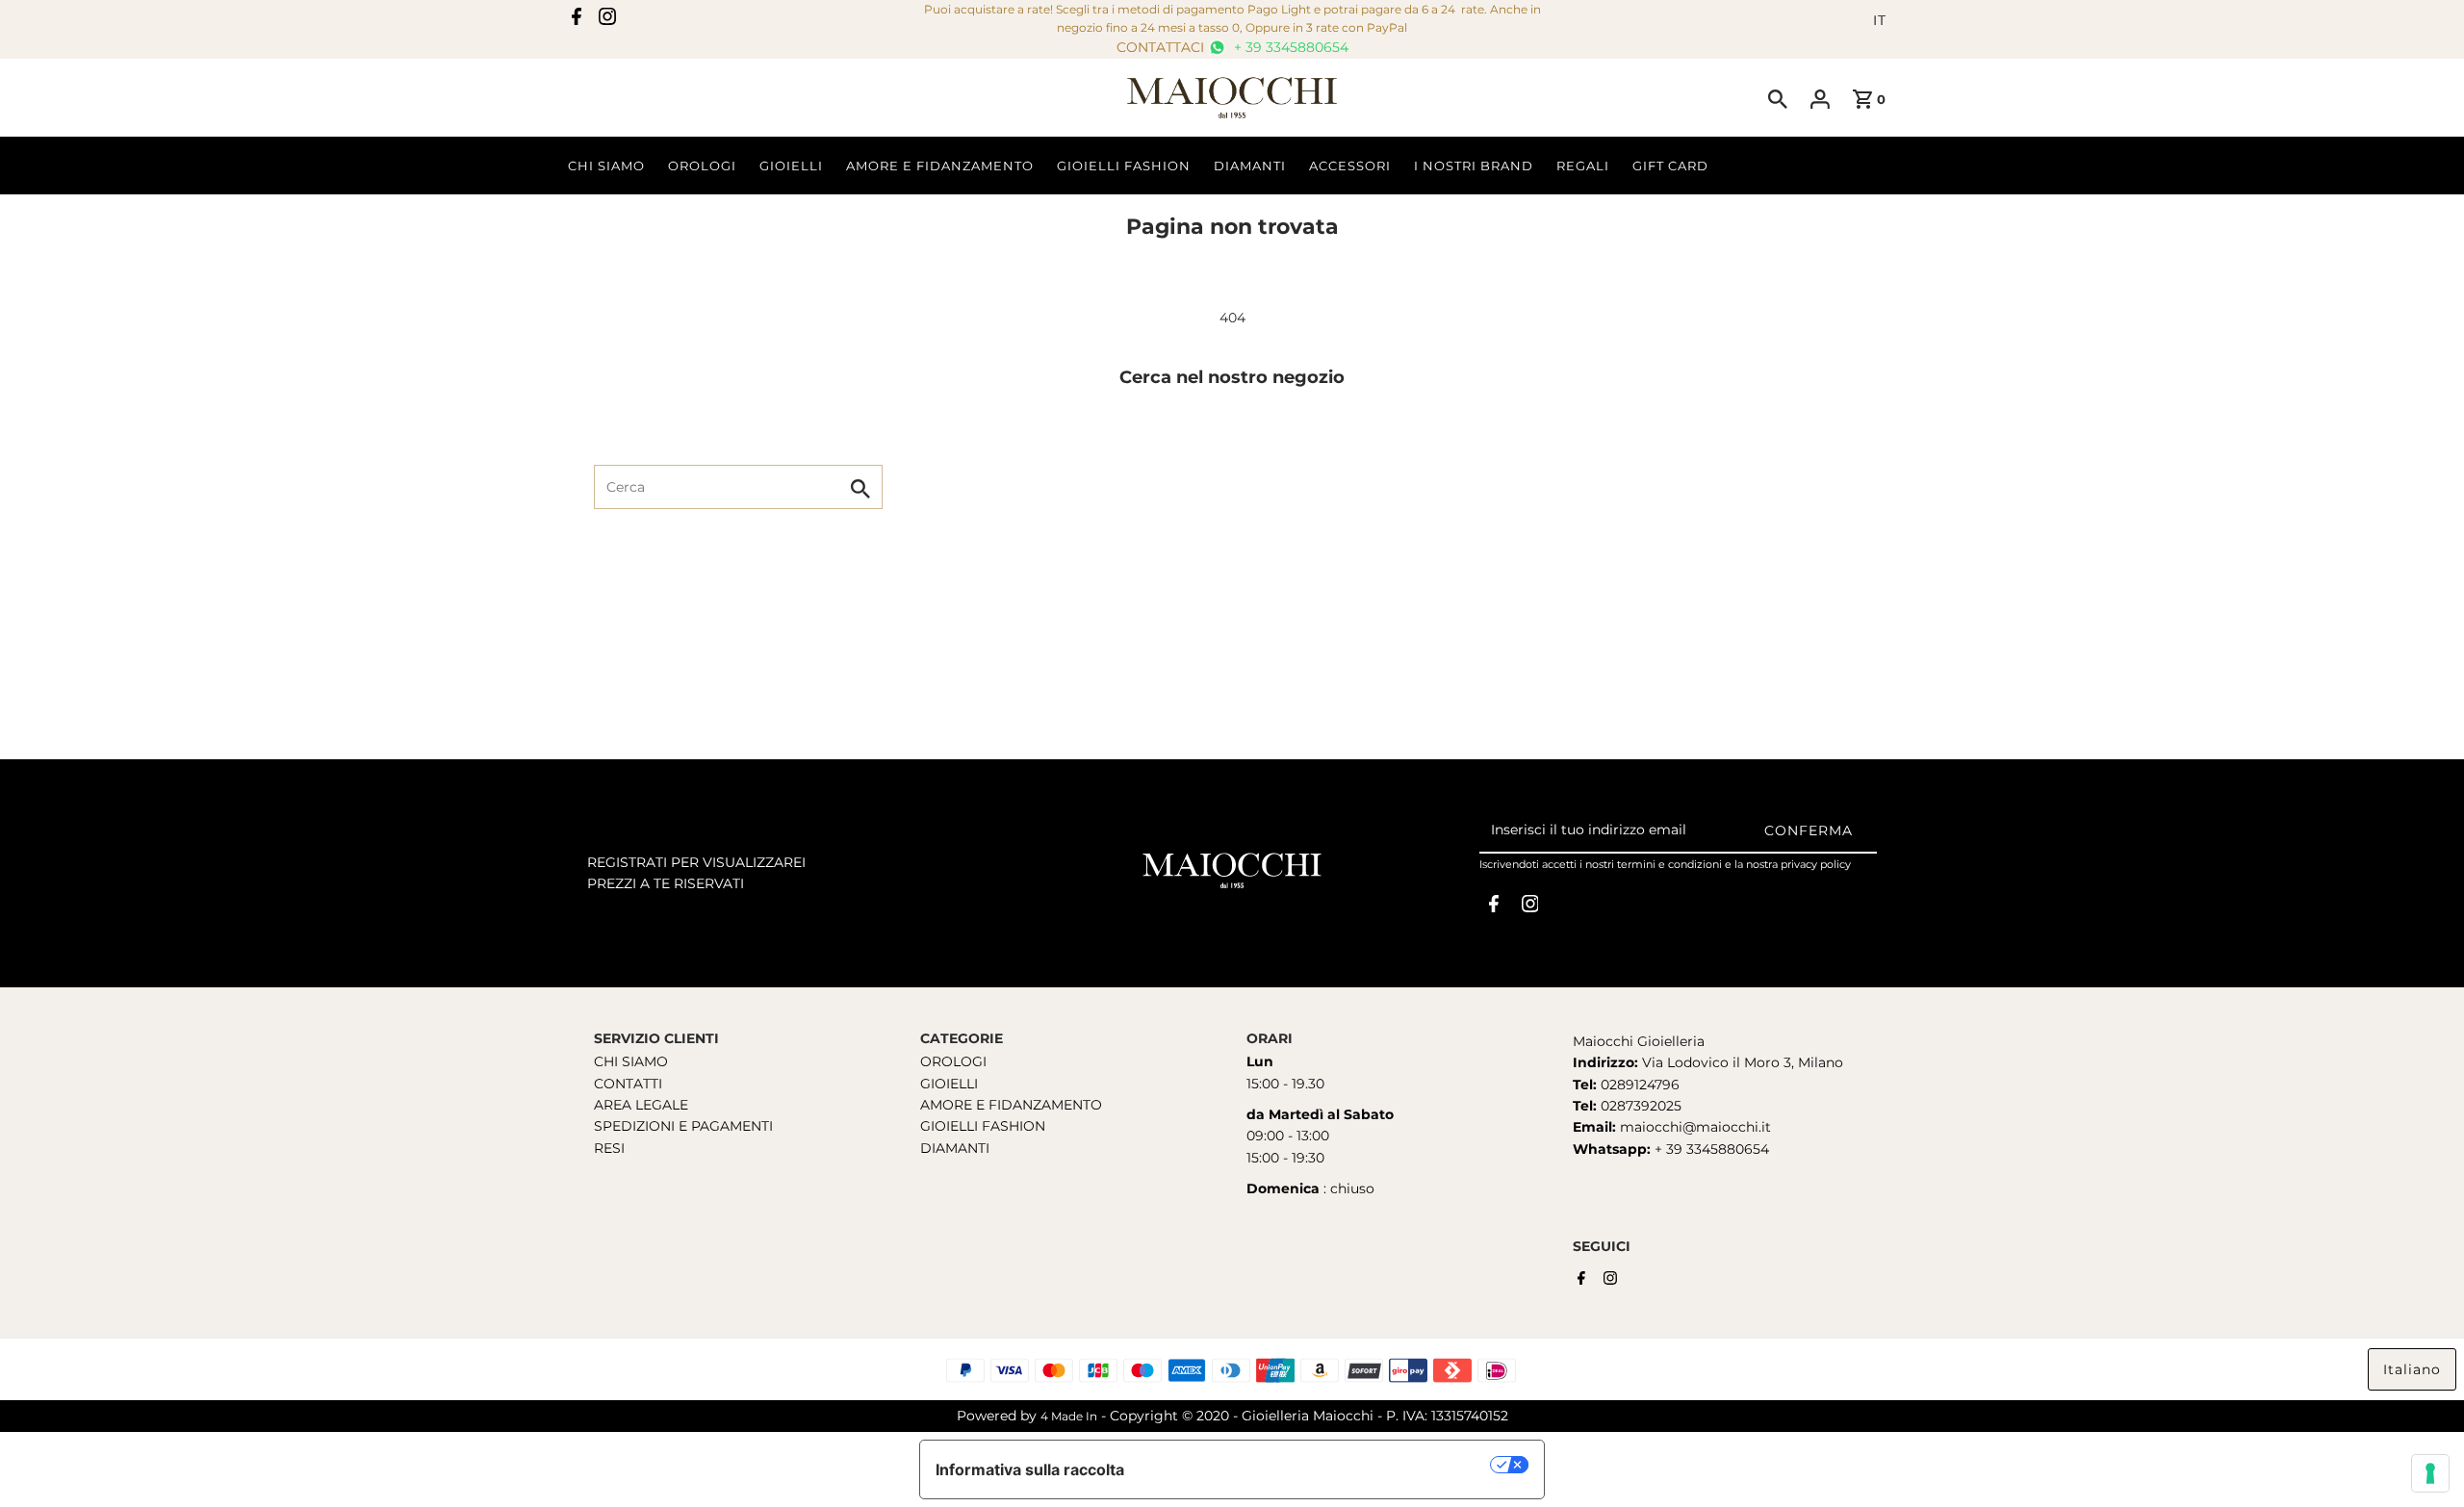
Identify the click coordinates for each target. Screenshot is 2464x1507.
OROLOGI (953, 1062)
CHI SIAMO (631, 1062)
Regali (1583, 166)
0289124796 (1638, 1085)
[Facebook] (577, 20)
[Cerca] (1778, 98)
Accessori (1350, 166)
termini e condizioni (1669, 864)
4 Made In (1069, 1416)
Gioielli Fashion (1124, 166)
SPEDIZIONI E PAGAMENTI (683, 1127)
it (1880, 20)
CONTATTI (628, 1084)
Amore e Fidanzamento (940, 166)
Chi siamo (606, 166)
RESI (609, 1148)
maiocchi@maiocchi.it (1695, 1128)
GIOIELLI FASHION (983, 1127)
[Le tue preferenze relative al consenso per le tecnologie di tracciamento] (2430, 1473)
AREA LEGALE (641, 1105)
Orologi (702, 166)
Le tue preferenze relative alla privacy (1317, 1465)
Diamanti (1250, 166)
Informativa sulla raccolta (1030, 1469)
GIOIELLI (949, 1084)
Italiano (2412, 1369)
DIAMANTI (955, 1148)
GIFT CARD (1670, 166)
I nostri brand (1474, 166)
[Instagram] (607, 20)
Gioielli (791, 166)
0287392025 (1639, 1106)
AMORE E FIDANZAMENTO (1011, 1105)
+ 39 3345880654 (1289, 47)
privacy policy (1816, 864)
